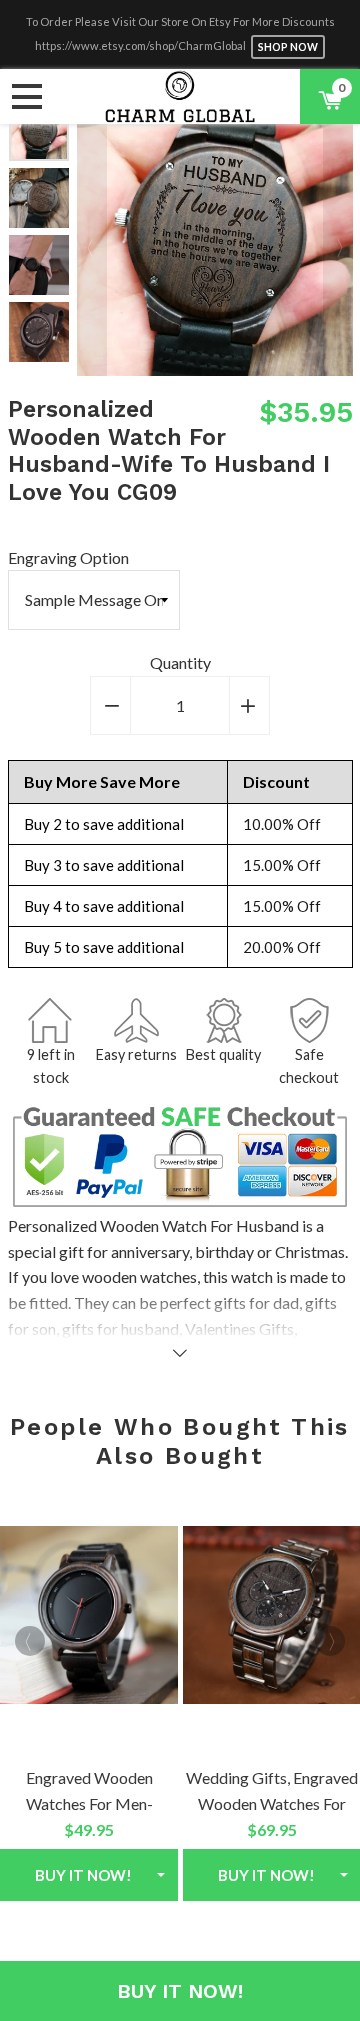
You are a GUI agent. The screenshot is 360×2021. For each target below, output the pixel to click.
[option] (39, 198)
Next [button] (38, 343)
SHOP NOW (288, 47)
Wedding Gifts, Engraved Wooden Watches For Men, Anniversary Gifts (272, 1803)
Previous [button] (92, 238)
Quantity (180, 662)
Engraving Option (68, 557)
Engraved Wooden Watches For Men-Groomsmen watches (89, 1803)
